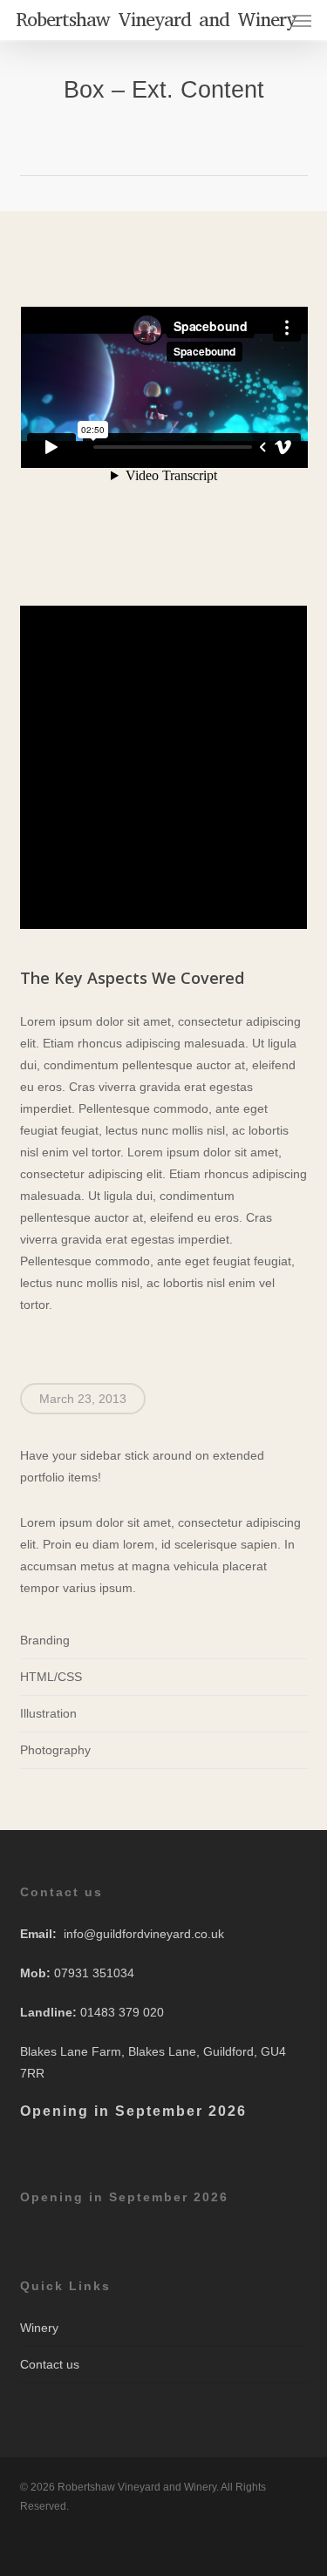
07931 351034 (94, 1973)
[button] (302, 20)
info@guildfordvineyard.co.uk (144, 1934)
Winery (39, 2328)
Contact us (50, 2364)
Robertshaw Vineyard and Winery (156, 20)
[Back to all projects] (163, 140)
